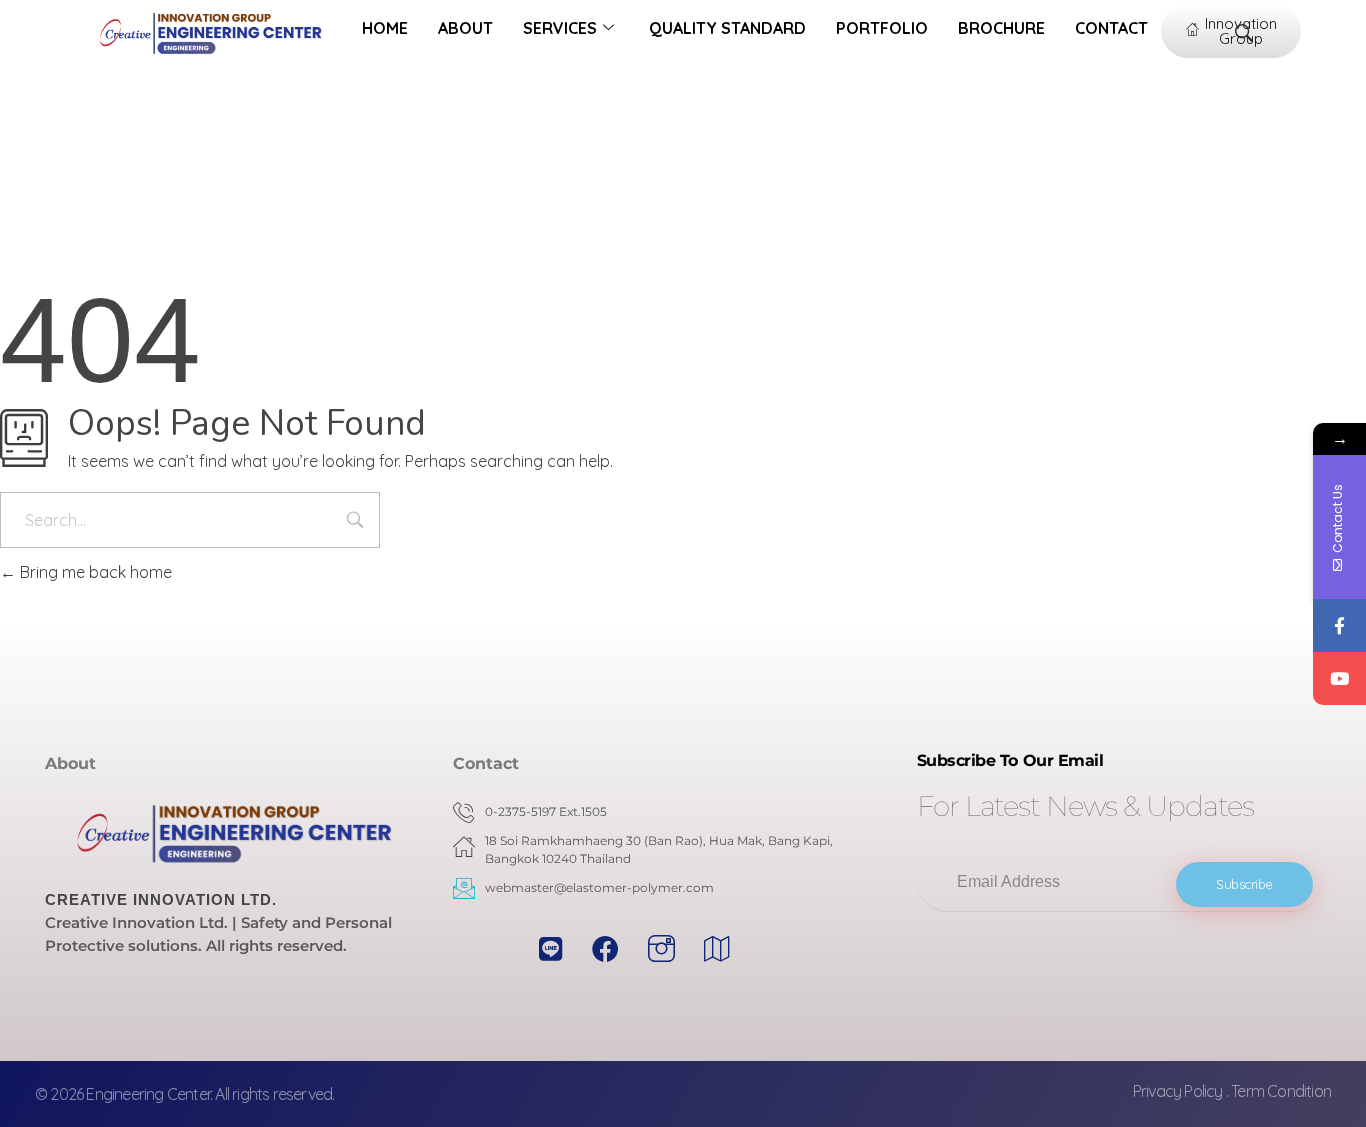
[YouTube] (1339, 678)
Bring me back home (94, 572)
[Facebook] (1339, 625)
